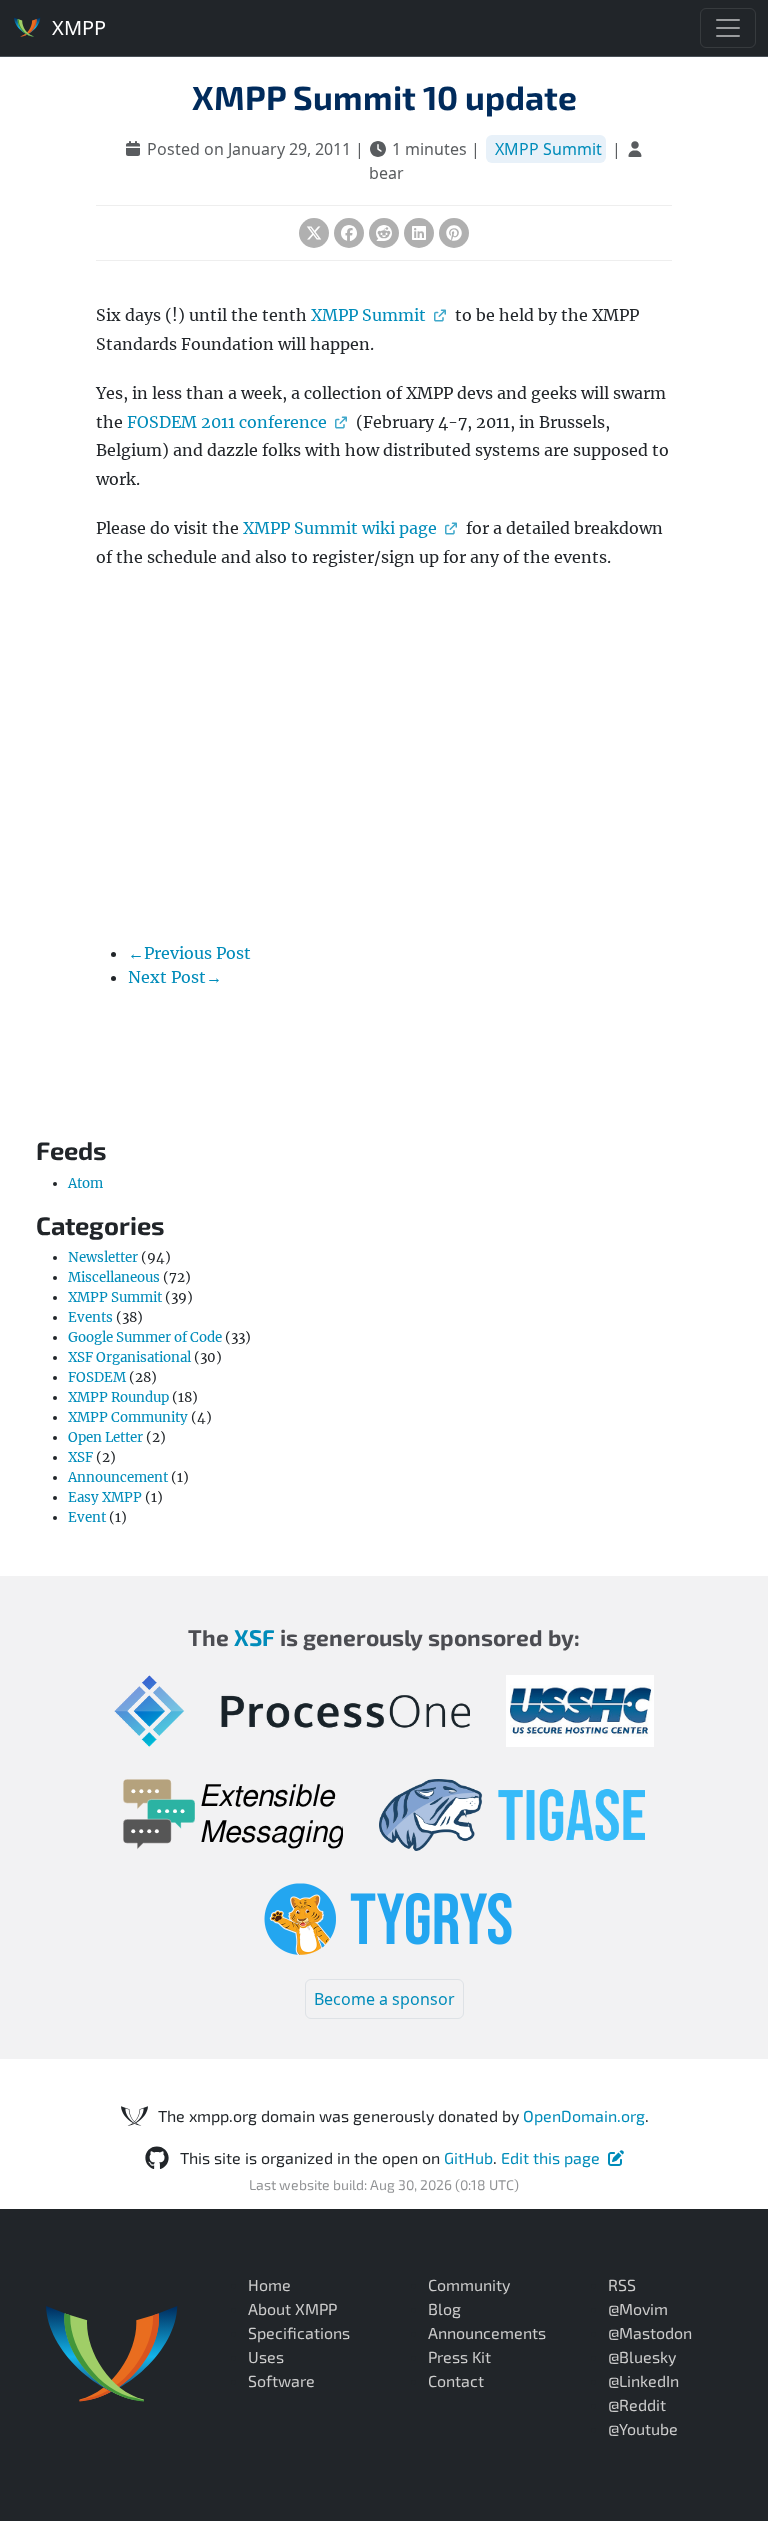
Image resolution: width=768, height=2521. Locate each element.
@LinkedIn (643, 2380)
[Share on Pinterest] (454, 233)
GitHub (468, 2157)
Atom (85, 1183)
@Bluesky (642, 2356)
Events (90, 1317)
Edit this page (550, 2157)
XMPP (76, 27)
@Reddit (637, 2404)
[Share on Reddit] (384, 233)
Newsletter (103, 1257)
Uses (266, 2356)
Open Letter (105, 1437)
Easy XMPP (105, 1497)
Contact (456, 2380)
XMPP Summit (548, 149)
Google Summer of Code (145, 1337)
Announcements (487, 2332)
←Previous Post (189, 953)
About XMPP (292, 2308)
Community (469, 2284)
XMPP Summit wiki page (340, 528)
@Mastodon (650, 2332)
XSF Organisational (129, 1357)
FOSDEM (97, 1377)
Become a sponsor (384, 1999)
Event (87, 1517)
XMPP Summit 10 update (384, 97)
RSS (622, 2284)
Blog (444, 2308)
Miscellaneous (114, 1277)
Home (269, 2284)
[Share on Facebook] (349, 233)
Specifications (299, 2332)
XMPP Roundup (118, 1397)
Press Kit (459, 2356)
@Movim (638, 2308)
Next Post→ (175, 977)
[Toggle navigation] (728, 28)
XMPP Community (128, 1417)
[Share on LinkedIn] (419, 233)
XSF (80, 1457)
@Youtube (643, 2428)
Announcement (118, 1477)
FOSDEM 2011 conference (227, 422)
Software (281, 2380)
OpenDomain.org (584, 2115)
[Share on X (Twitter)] (314, 233)
